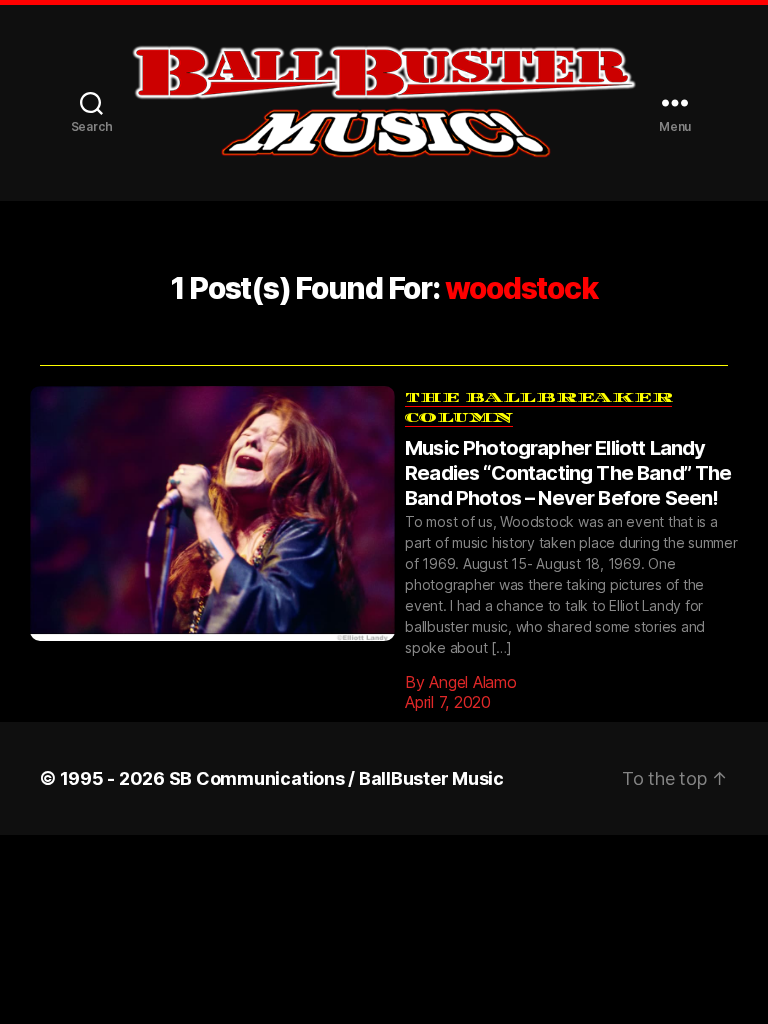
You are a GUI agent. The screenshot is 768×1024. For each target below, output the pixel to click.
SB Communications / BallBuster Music (336, 748)
